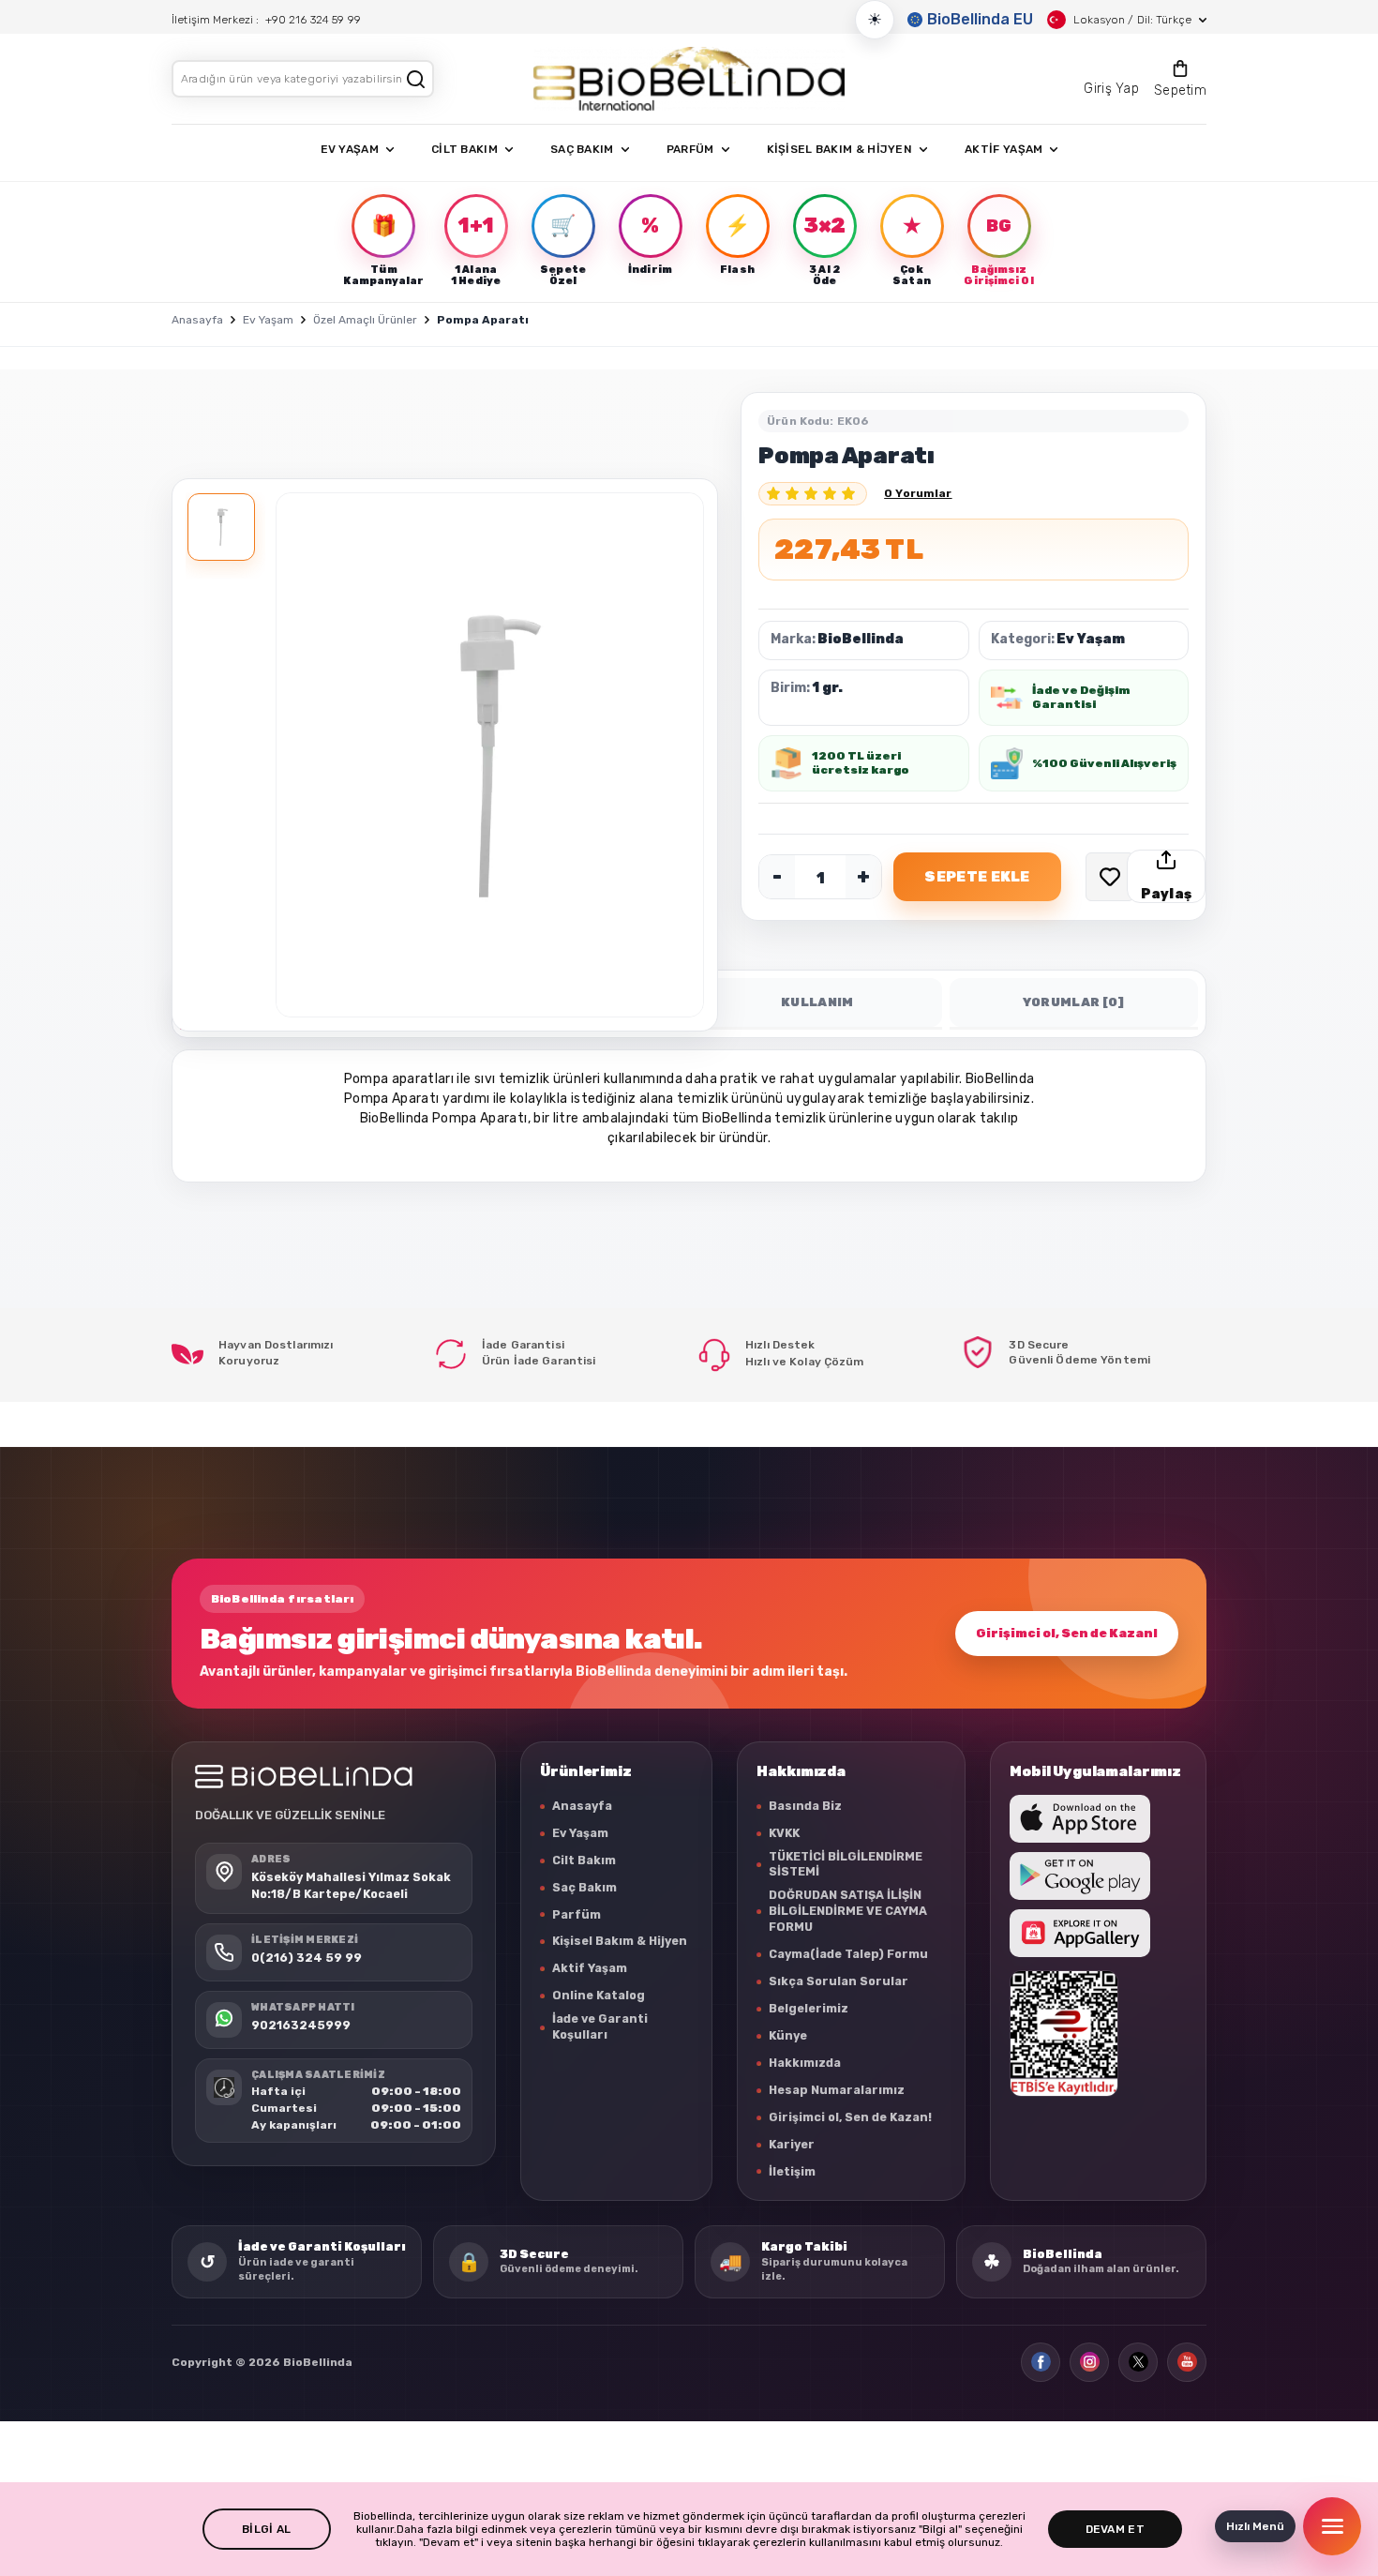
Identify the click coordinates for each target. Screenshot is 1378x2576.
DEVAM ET (1115, 2529)
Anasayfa (197, 320)
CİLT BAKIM (464, 149)
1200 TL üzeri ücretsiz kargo (861, 763)
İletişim (792, 2171)
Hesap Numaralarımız (837, 2090)
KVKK (784, 1833)
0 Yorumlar (918, 493)
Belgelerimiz (809, 2008)
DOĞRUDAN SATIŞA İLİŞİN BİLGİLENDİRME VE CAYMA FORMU (848, 1911)
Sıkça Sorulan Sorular (839, 1981)
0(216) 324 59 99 (307, 1957)
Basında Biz (805, 1806)
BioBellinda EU (980, 19)
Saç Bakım (584, 1887)
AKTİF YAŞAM (1004, 149)
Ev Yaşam (268, 320)
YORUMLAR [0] (1074, 1002)
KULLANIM (817, 1002)
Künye (788, 2035)
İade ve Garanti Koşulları (600, 2026)
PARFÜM (690, 149)
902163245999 (301, 2024)
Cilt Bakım (584, 1860)
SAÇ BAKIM (582, 149)
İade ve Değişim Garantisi (1081, 697)
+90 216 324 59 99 (313, 20)
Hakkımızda (805, 2063)
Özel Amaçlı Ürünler (365, 320)
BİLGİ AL (266, 2529)
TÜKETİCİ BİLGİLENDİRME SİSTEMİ (846, 1864)
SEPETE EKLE (977, 877)
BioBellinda (861, 639)
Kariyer (792, 2144)
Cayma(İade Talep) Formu (848, 1954)
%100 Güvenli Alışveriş (1104, 763)
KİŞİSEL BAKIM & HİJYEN (840, 149)
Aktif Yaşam (590, 1968)
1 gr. (827, 688)
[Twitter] (1138, 2362)
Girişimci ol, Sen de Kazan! (1067, 1633)
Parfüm (577, 1914)
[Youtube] (1187, 2362)
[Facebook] (1041, 2362)
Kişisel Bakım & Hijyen (620, 1941)
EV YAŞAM (350, 149)
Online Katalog (599, 1995)
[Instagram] (1089, 2362)
